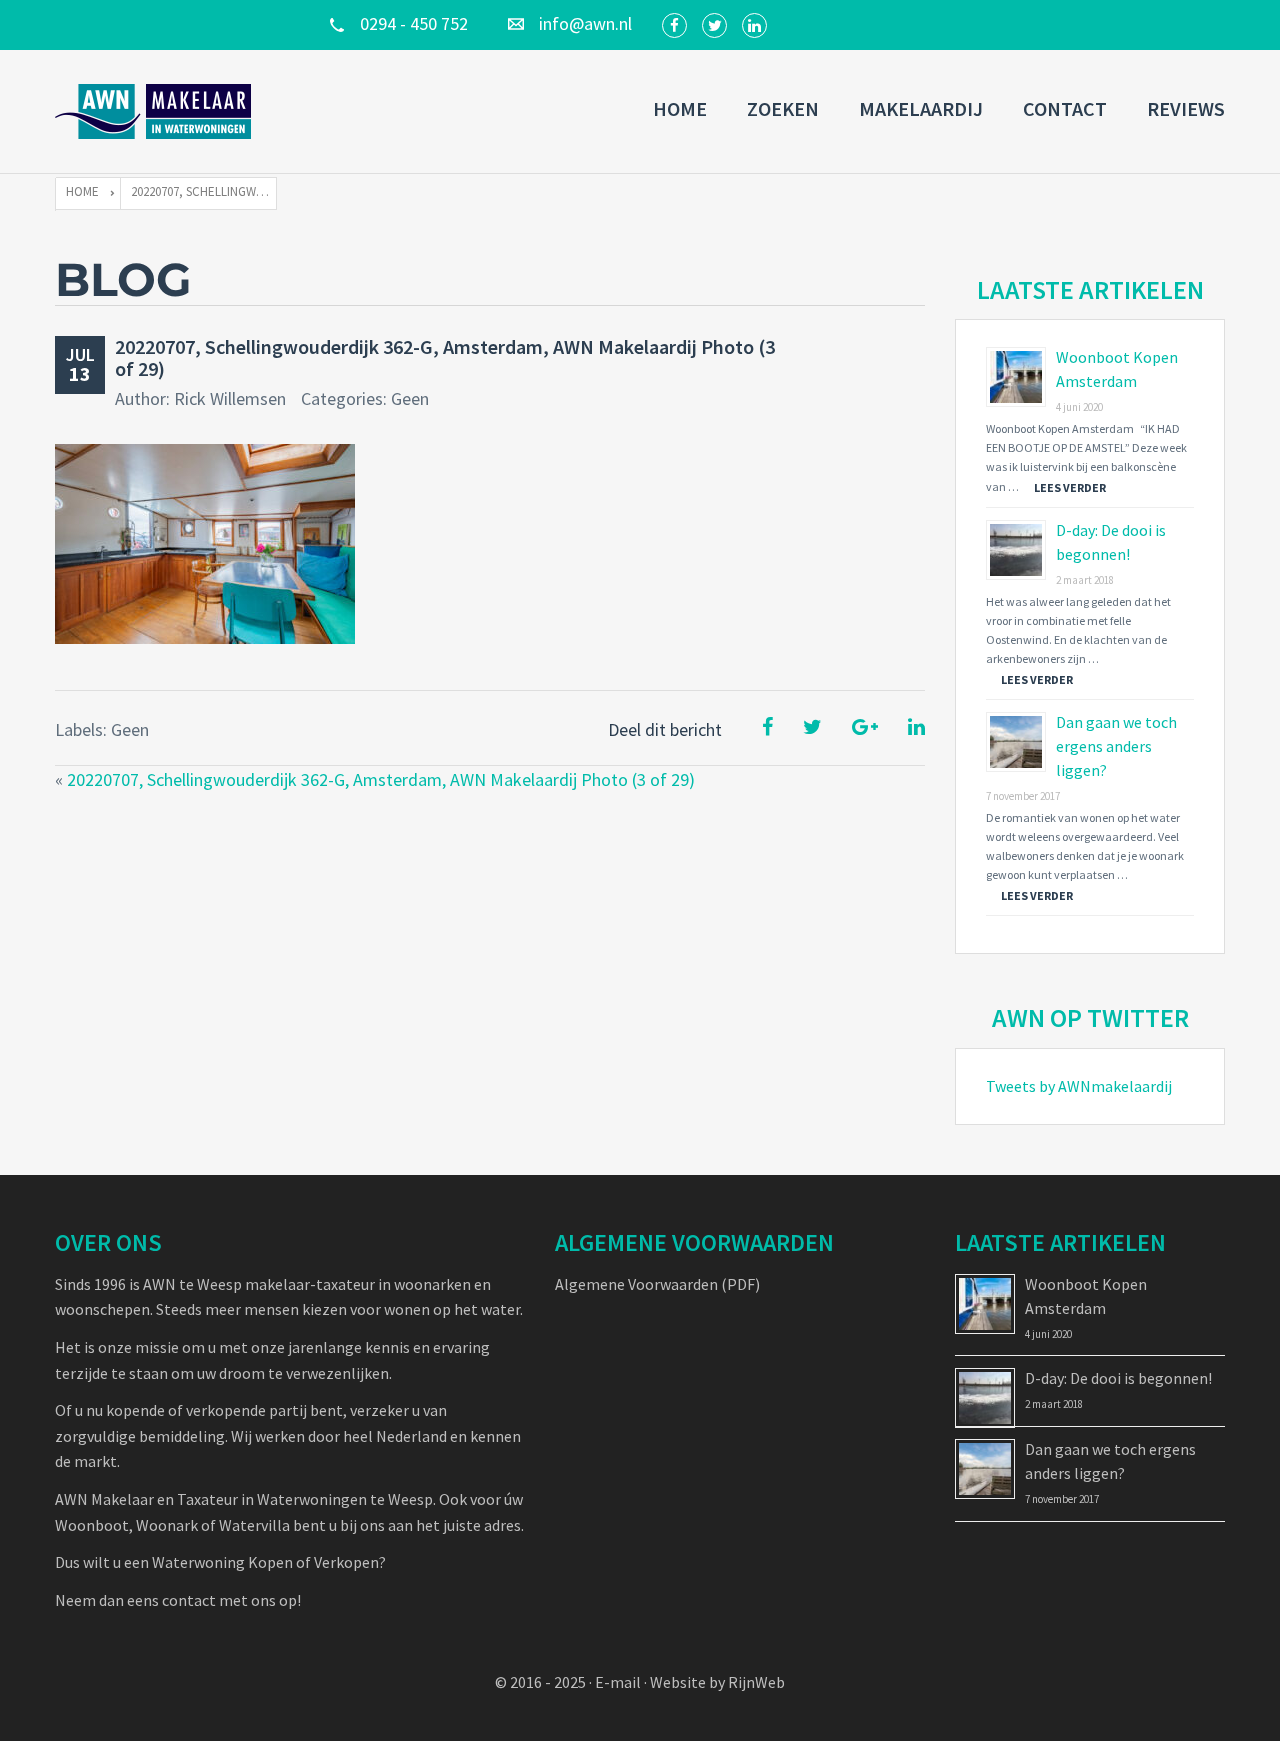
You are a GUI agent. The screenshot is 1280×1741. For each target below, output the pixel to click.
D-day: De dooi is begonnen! (1118, 1378)
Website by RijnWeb (717, 1682)
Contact (1065, 108)
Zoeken (783, 108)
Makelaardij (921, 108)
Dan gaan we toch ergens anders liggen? (1116, 746)
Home (680, 108)
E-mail (618, 1682)
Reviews (1186, 108)
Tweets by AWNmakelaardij (1079, 1086)
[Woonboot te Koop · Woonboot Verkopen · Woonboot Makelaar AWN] (155, 111)
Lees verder (1070, 487)
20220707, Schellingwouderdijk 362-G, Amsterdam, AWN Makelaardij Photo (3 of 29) (445, 357)
